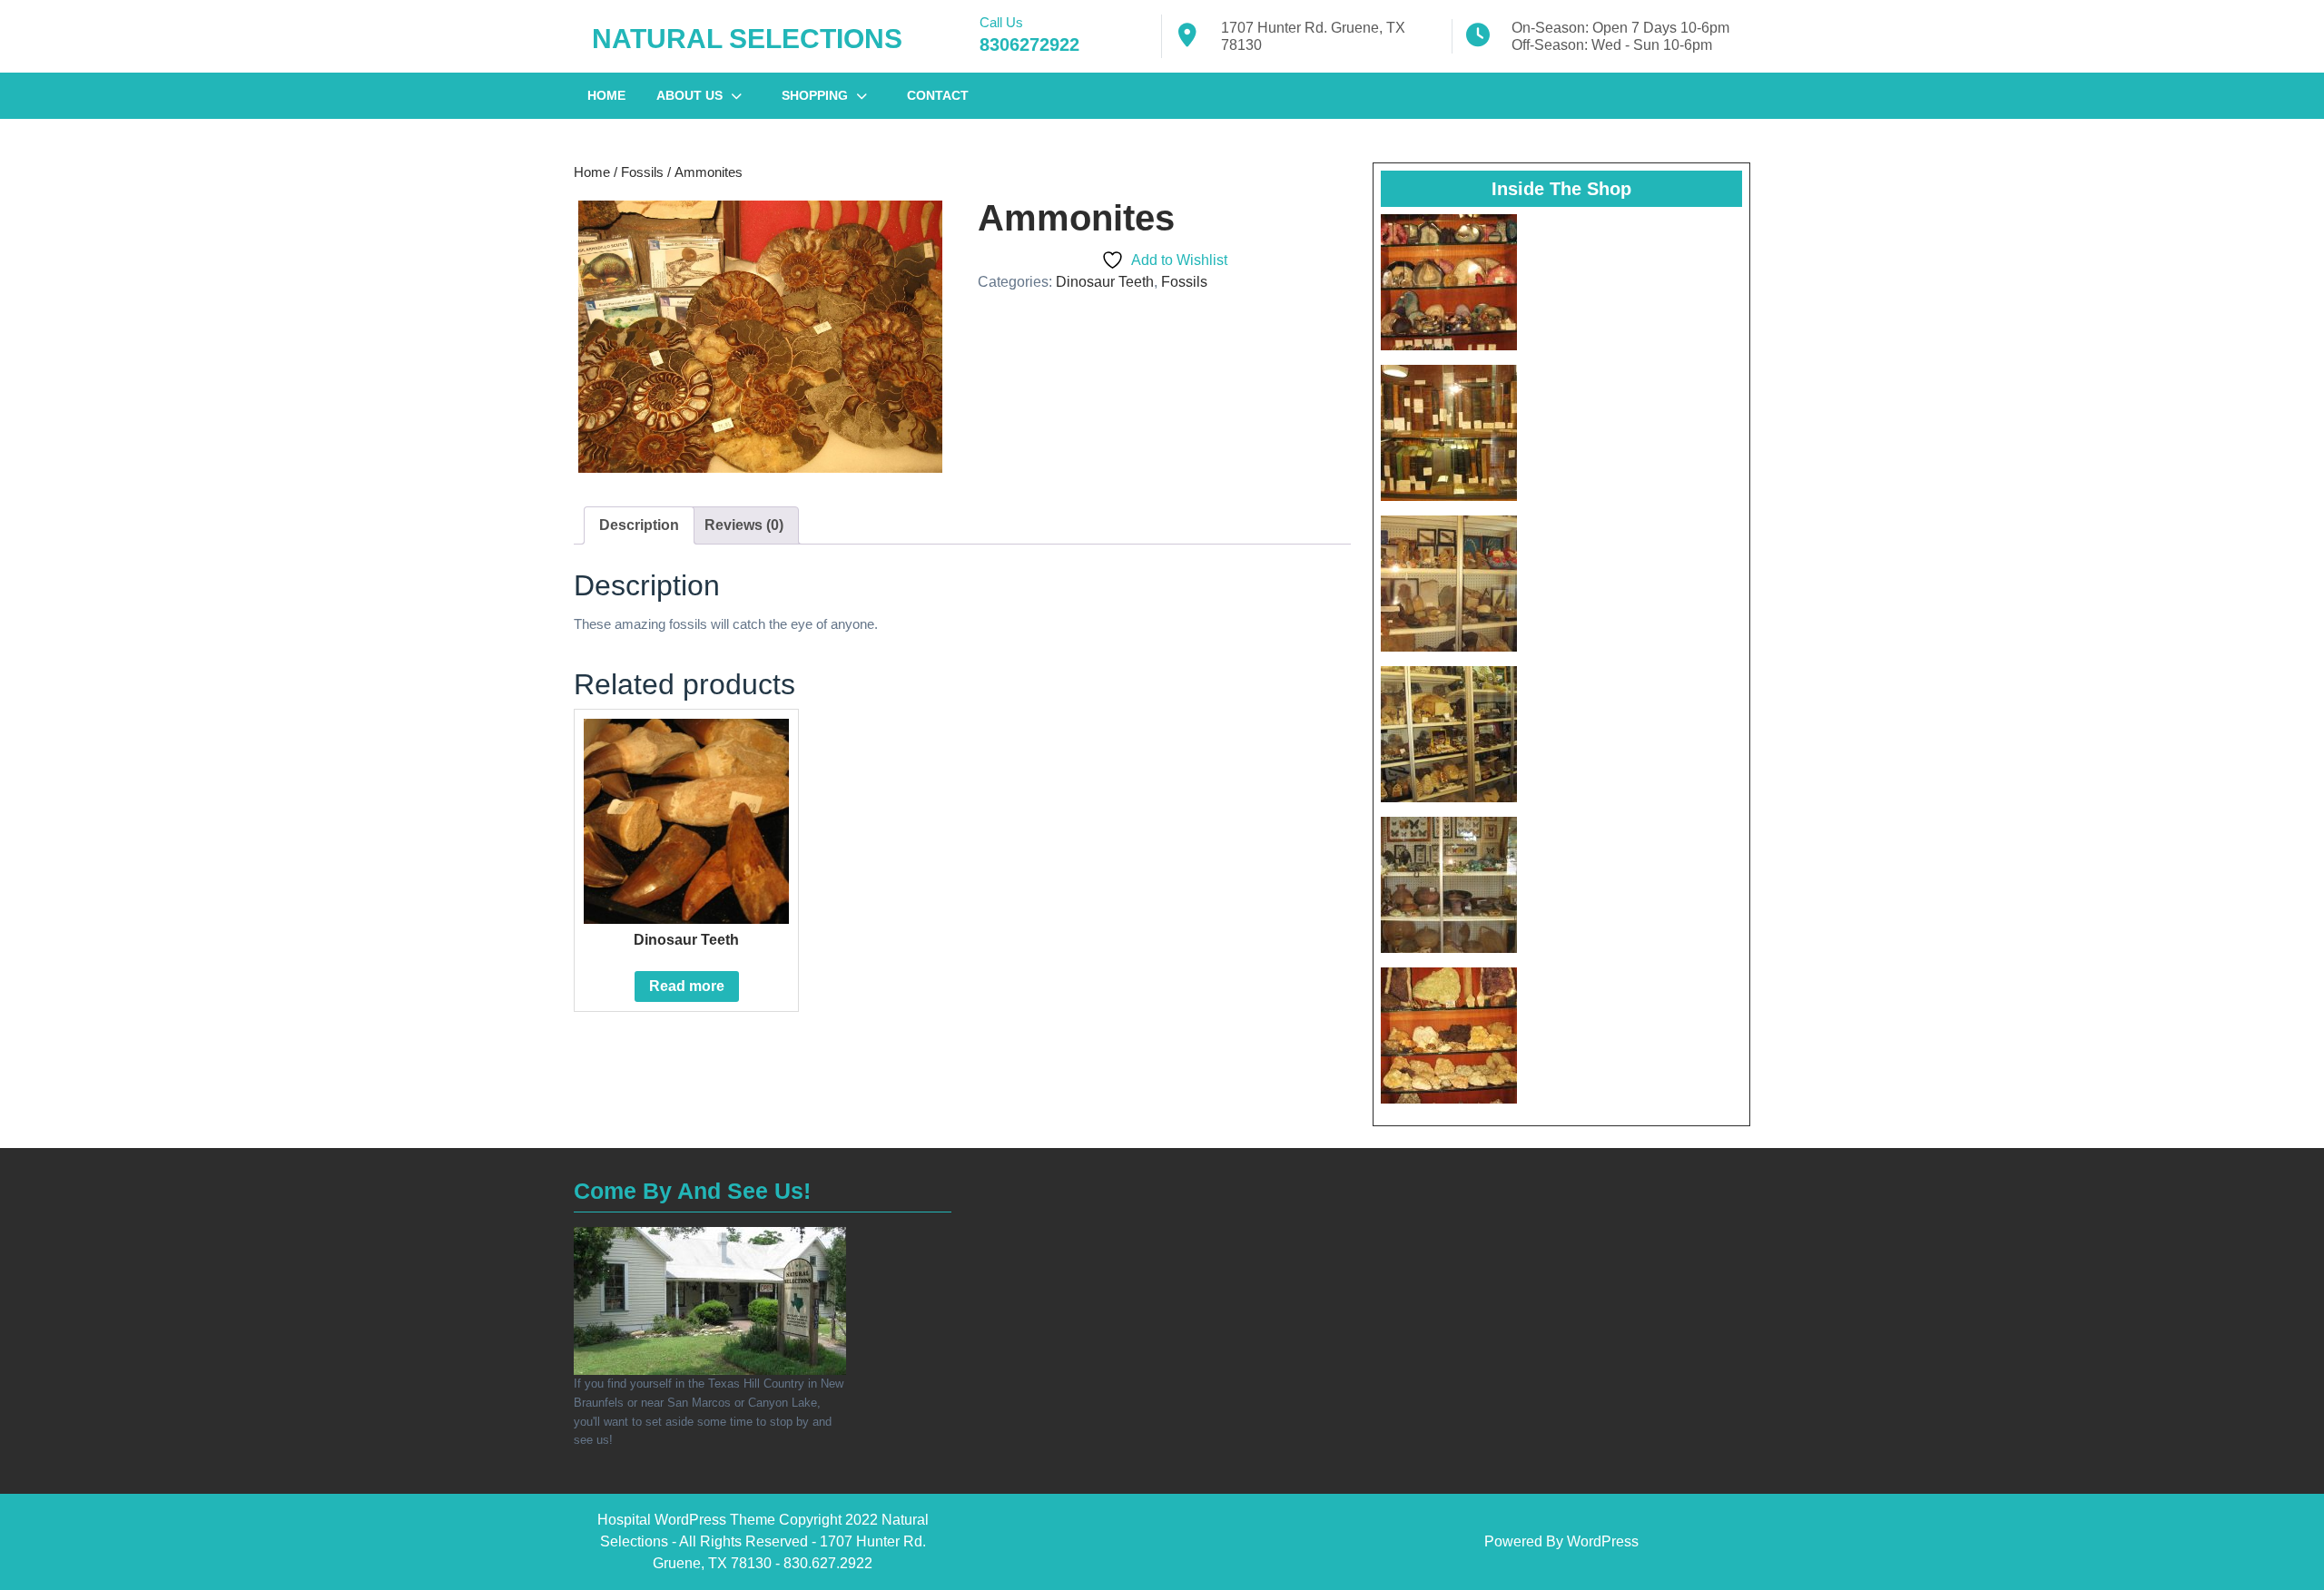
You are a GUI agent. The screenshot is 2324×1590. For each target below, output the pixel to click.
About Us (689, 95)
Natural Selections (747, 39)
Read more (687, 986)
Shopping (815, 95)
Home (606, 95)
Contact (938, 95)
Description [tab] (639, 525)
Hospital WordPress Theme (686, 1520)
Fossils (642, 172)
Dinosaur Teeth (1105, 282)
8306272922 (1029, 44)
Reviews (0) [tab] (744, 525)
